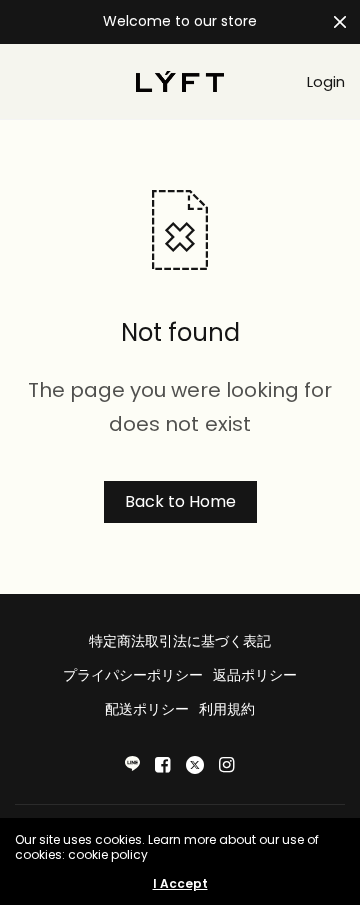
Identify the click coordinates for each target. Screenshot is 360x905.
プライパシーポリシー (133, 675)
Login (326, 81)
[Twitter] (195, 765)
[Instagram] (227, 765)
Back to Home (180, 501)
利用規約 (227, 709)
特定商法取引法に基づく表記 (180, 641)
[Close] (340, 22)
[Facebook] (163, 765)
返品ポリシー (255, 675)
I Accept (180, 884)
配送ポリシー (147, 709)
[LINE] (132, 763)
